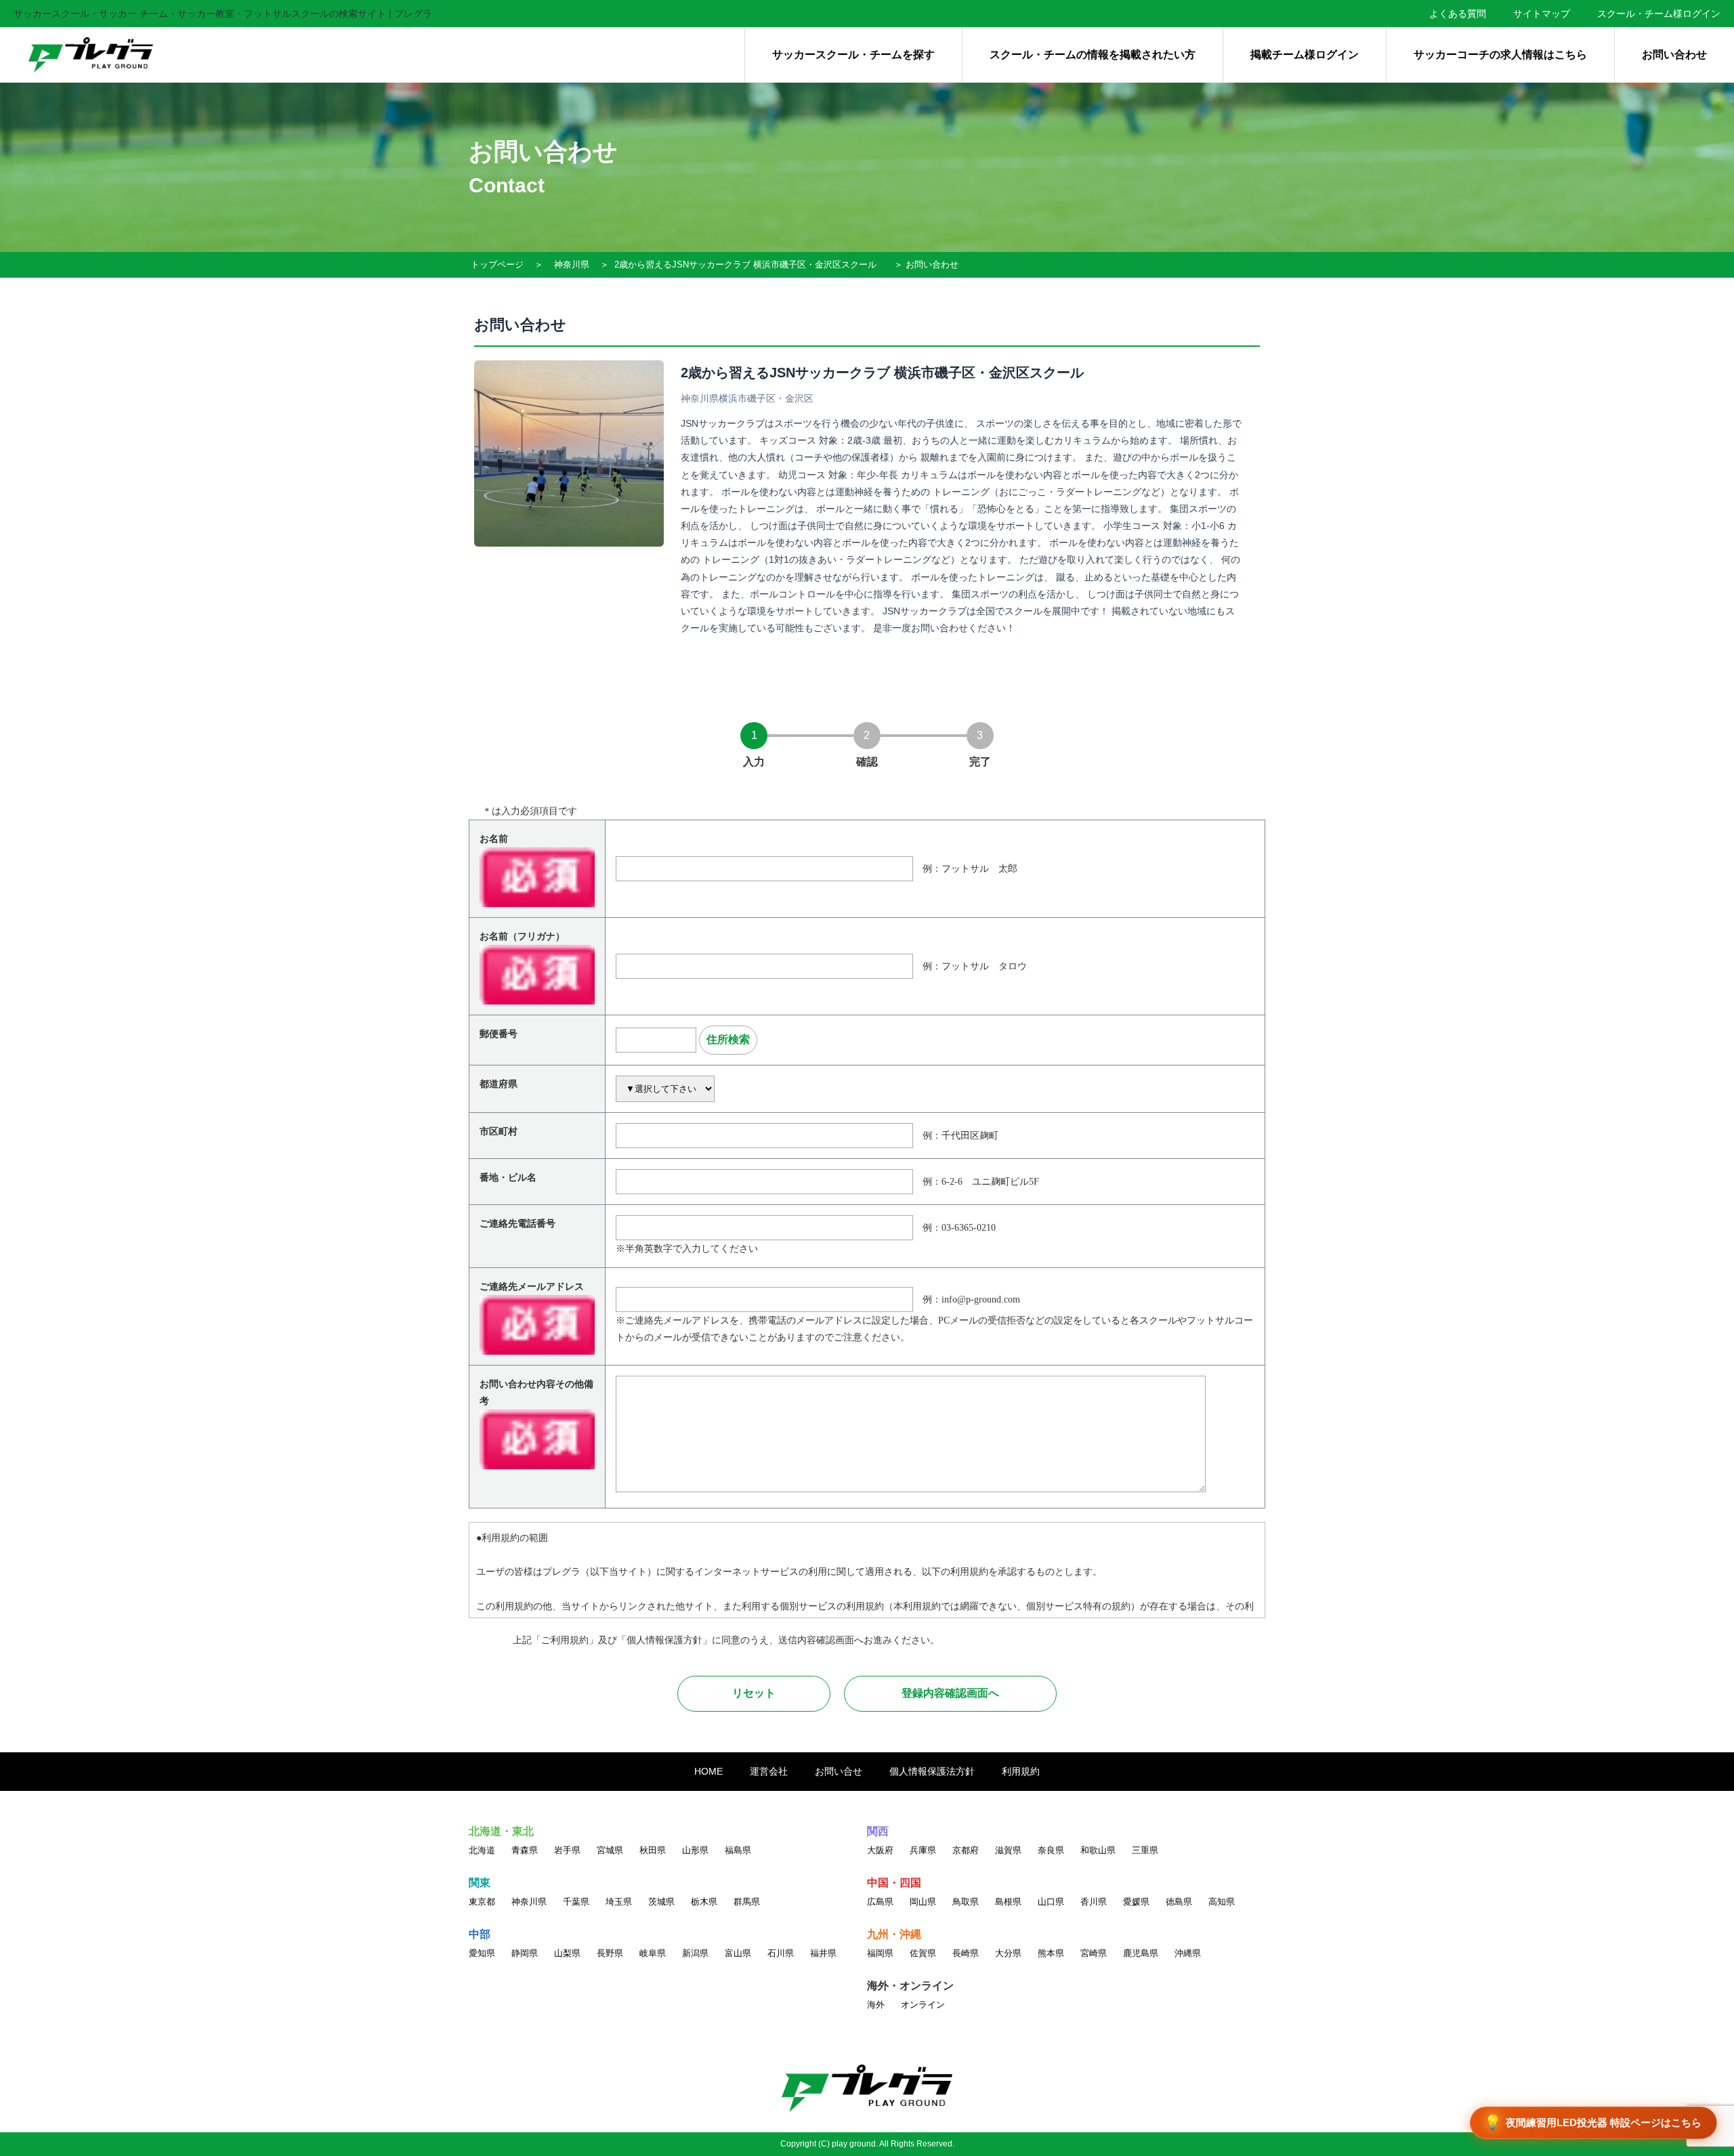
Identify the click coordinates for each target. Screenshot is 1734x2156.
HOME (709, 1771)
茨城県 (661, 1902)
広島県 (880, 1902)
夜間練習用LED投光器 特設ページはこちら (1593, 2122)
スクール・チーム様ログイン (1659, 14)
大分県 (1008, 1953)
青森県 (525, 1850)
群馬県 (747, 1902)
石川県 (781, 1953)
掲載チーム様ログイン (1305, 55)
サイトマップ (1542, 14)
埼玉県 (619, 1902)
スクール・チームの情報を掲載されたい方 (1093, 55)
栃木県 (704, 1902)
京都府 (966, 1850)
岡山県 (923, 1902)
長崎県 (966, 1953)
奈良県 (1051, 1850)
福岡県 (880, 1953)
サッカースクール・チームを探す (853, 55)
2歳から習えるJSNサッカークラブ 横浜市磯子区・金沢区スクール (745, 265)
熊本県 (1051, 1953)
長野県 (610, 1953)
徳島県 (1179, 1902)
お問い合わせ (1674, 55)
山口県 (1051, 1902)
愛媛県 (1136, 1902)
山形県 (695, 1850)
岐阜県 (653, 1953)
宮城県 (610, 1850)
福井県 (823, 1953)
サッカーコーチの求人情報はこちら (1500, 55)
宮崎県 (1094, 1953)
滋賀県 (1008, 1850)
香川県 (1094, 1902)
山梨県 (567, 1953)
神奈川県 (572, 265)
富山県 (738, 1953)
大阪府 (880, 1850)
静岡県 (525, 1953)
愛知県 (482, 1953)
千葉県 (576, 1902)
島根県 (1008, 1902)
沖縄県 (1188, 1953)
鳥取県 (966, 1902)
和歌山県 (1098, 1850)
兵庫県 (923, 1850)
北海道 (482, 1850)
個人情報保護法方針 (932, 1771)
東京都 (482, 1902)
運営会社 (769, 1771)
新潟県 (695, 1953)
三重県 (1145, 1850)
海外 (876, 2005)
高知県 (1222, 1902)
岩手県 (567, 1850)
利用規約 (1021, 1771)
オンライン (923, 2005)
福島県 (738, 1850)
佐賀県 (923, 1953)
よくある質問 (1458, 14)
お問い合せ (839, 1771)
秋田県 (653, 1850)
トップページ (497, 265)
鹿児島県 (1141, 1953)
